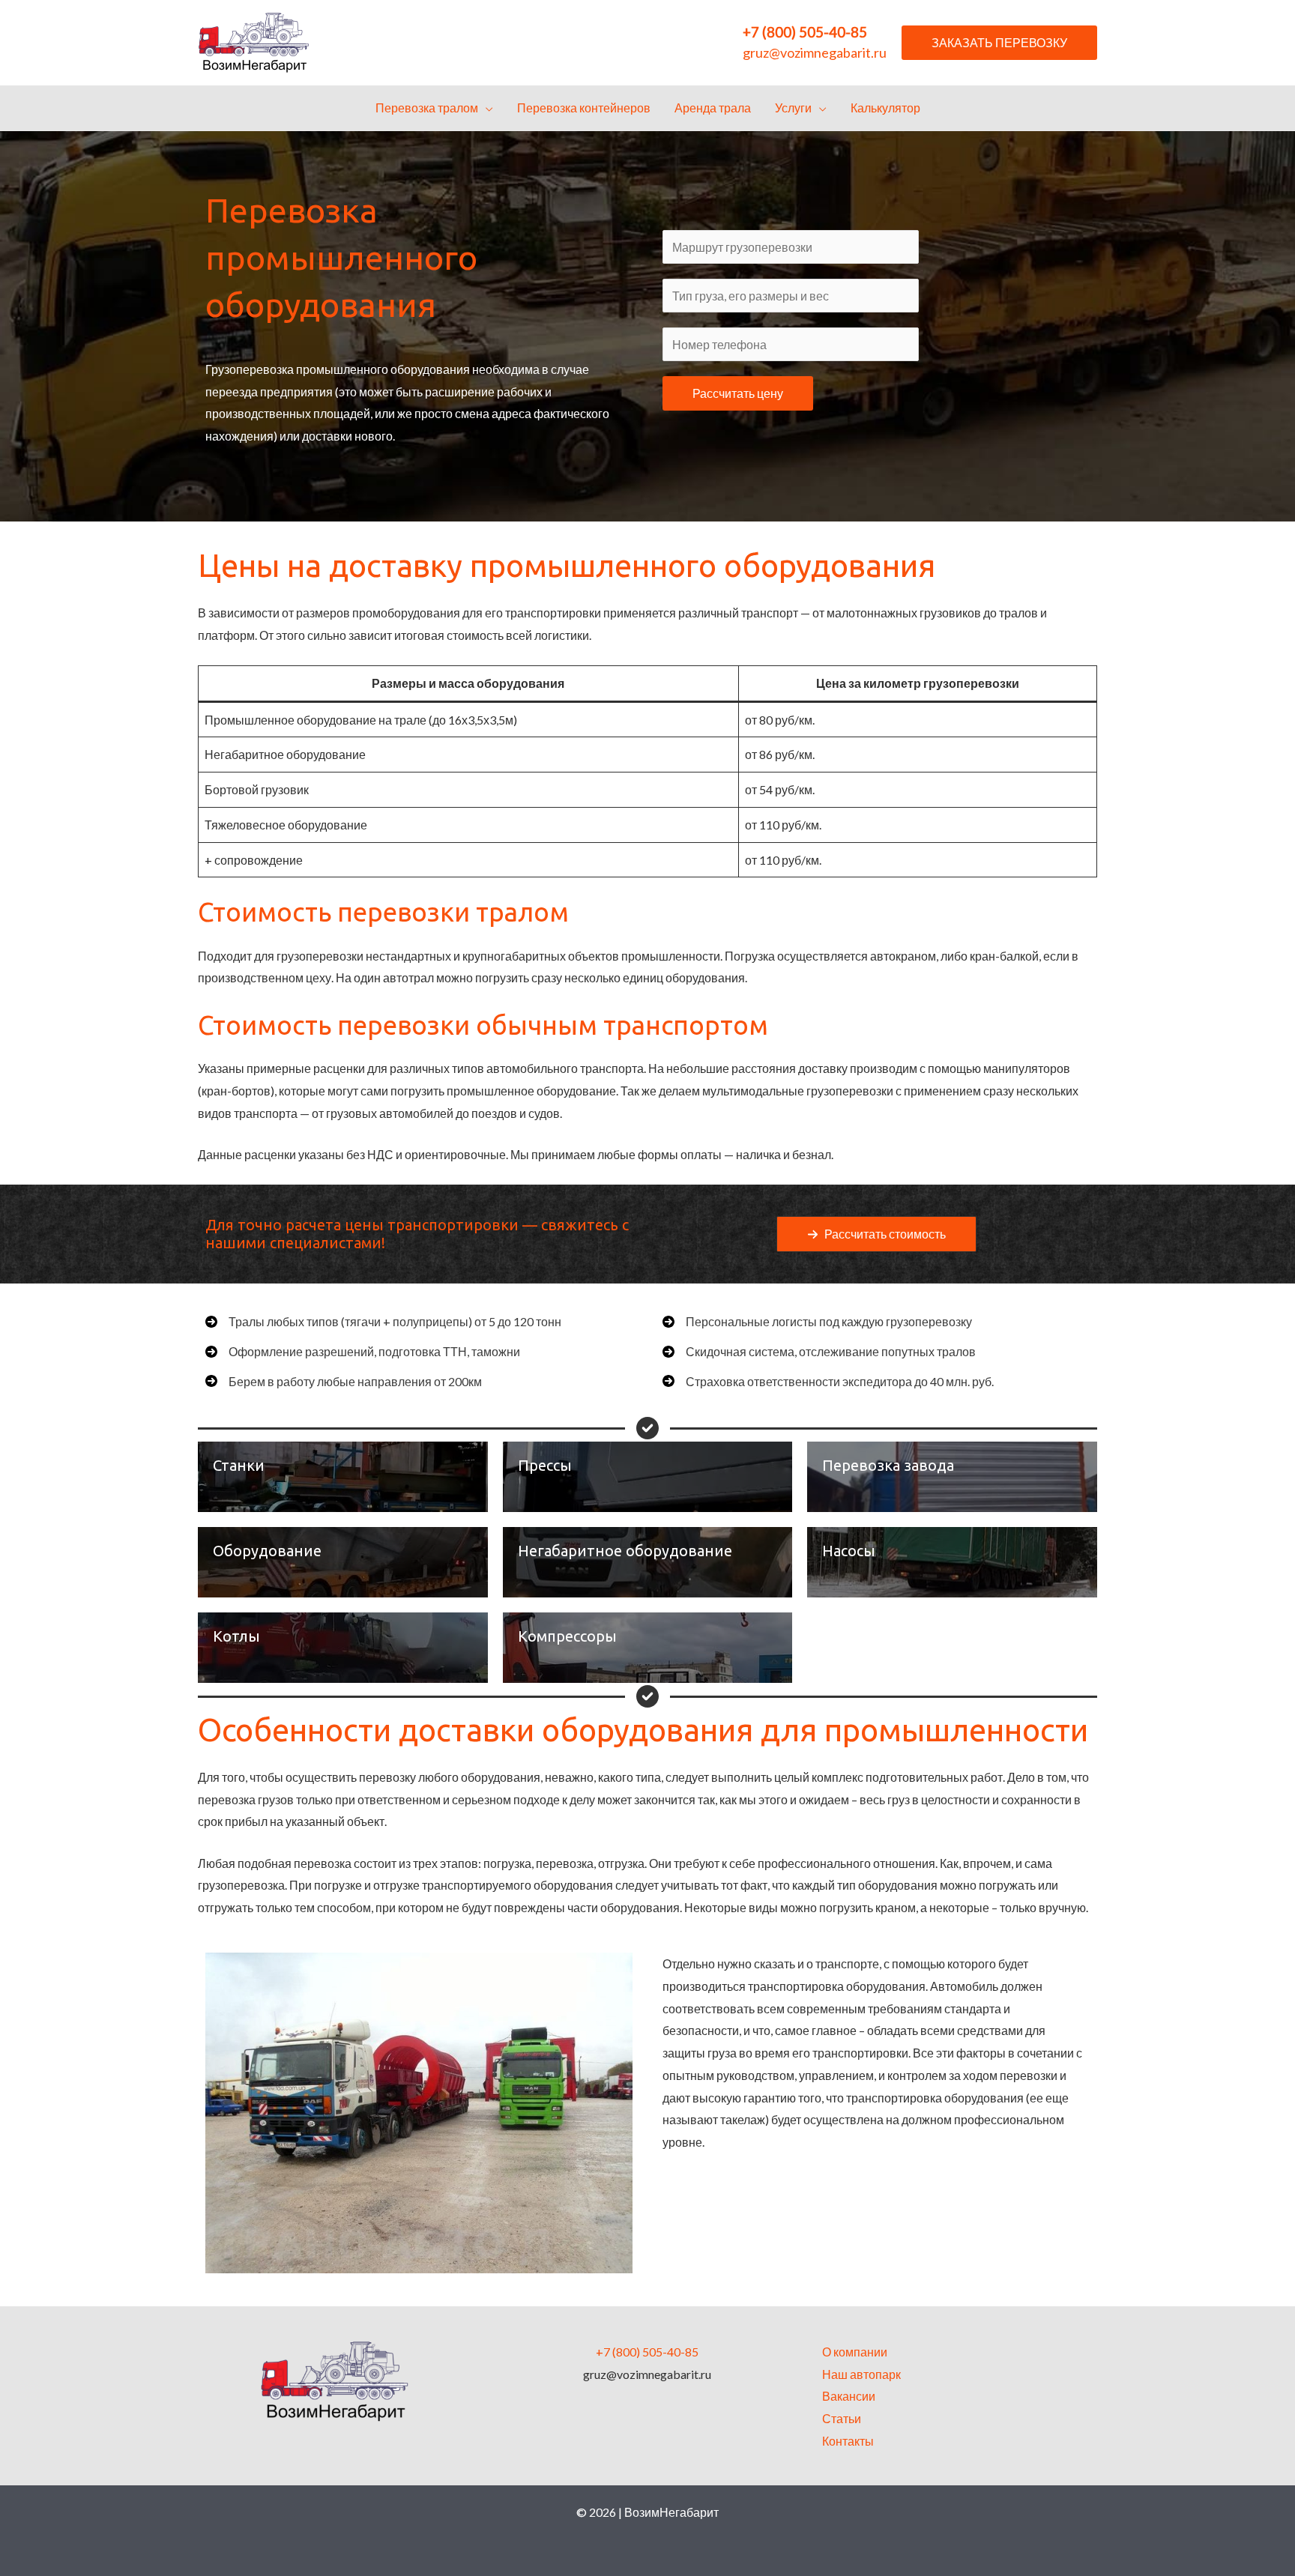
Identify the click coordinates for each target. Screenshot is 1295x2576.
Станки (239, 1465)
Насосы (849, 1551)
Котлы (236, 1636)
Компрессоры (567, 1636)
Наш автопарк (861, 2374)
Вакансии (849, 2396)
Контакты (848, 2441)
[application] (486, 108)
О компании (855, 2352)
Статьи (842, 2418)
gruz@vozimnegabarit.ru (815, 52)
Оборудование (267, 1551)
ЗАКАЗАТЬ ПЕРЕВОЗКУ (999, 42)
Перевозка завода (888, 1465)
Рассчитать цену (738, 393)
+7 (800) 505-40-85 (805, 32)
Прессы (545, 1465)
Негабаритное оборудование (625, 1551)
